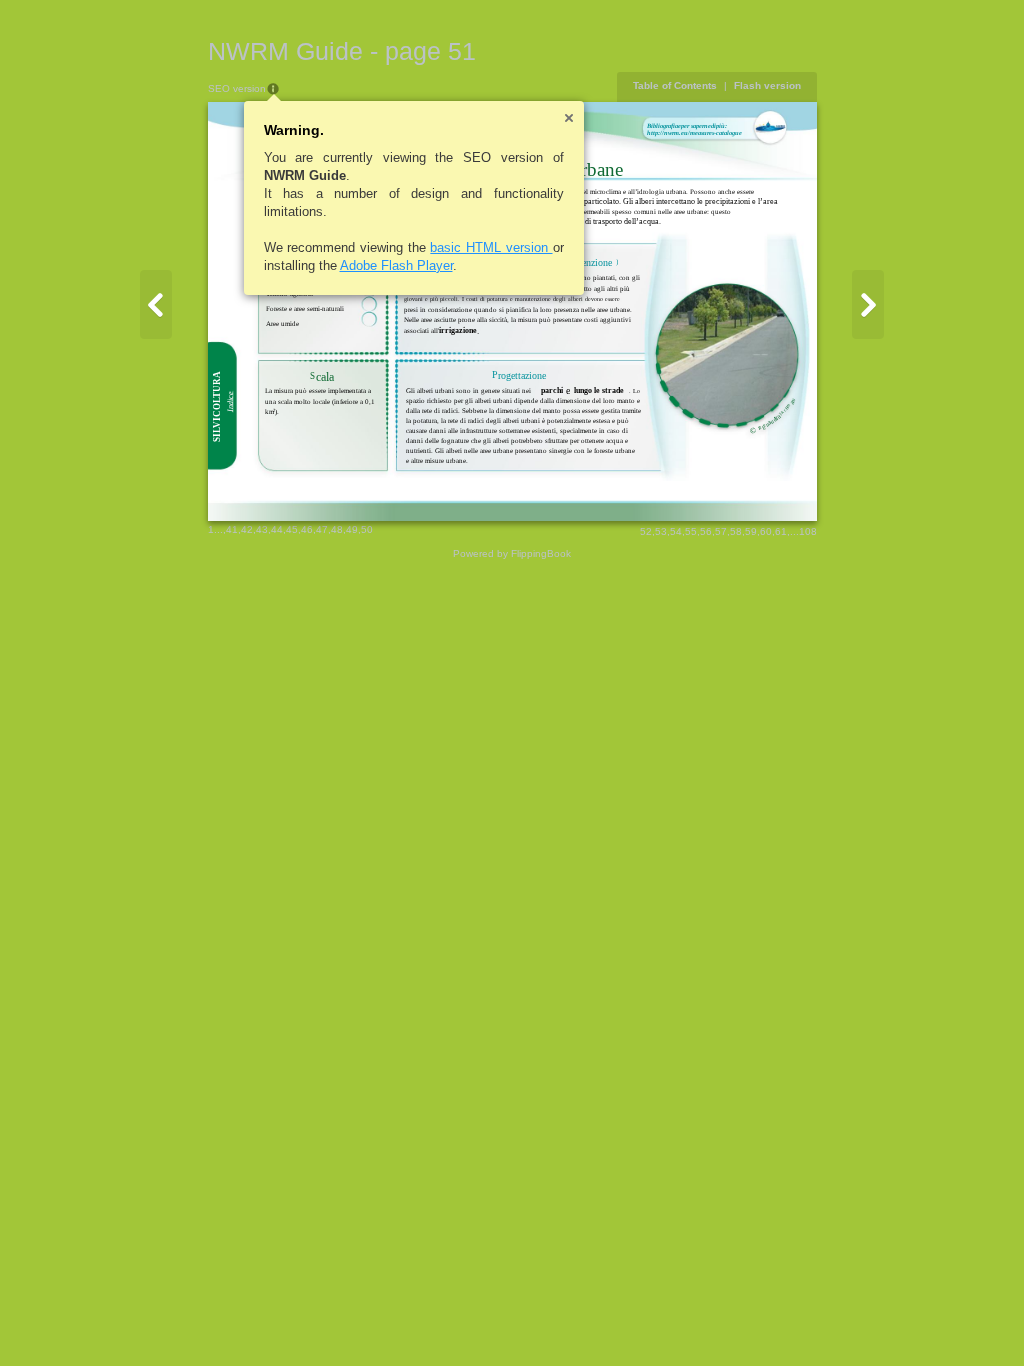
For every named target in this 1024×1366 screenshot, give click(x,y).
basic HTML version (491, 247)
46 (307, 529)
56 (706, 531)
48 (337, 529)
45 (292, 529)
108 (808, 531)
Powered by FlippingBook (512, 553)
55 (691, 531)
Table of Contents (675, 85)
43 (262, 529)
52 (646, 531)
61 (781, 531)
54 (676, 531)
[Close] (569, 118)
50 (367, 529)
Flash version (767, 85)
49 (352, 529)
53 (661, 531)
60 (766, 531)
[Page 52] (868, 304)
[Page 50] (156, 304)
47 (322, 529)
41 (232, 529)
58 (736, 531)
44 (277, 529)
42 (247, 529)
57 (721, 531)
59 (751, 531)
